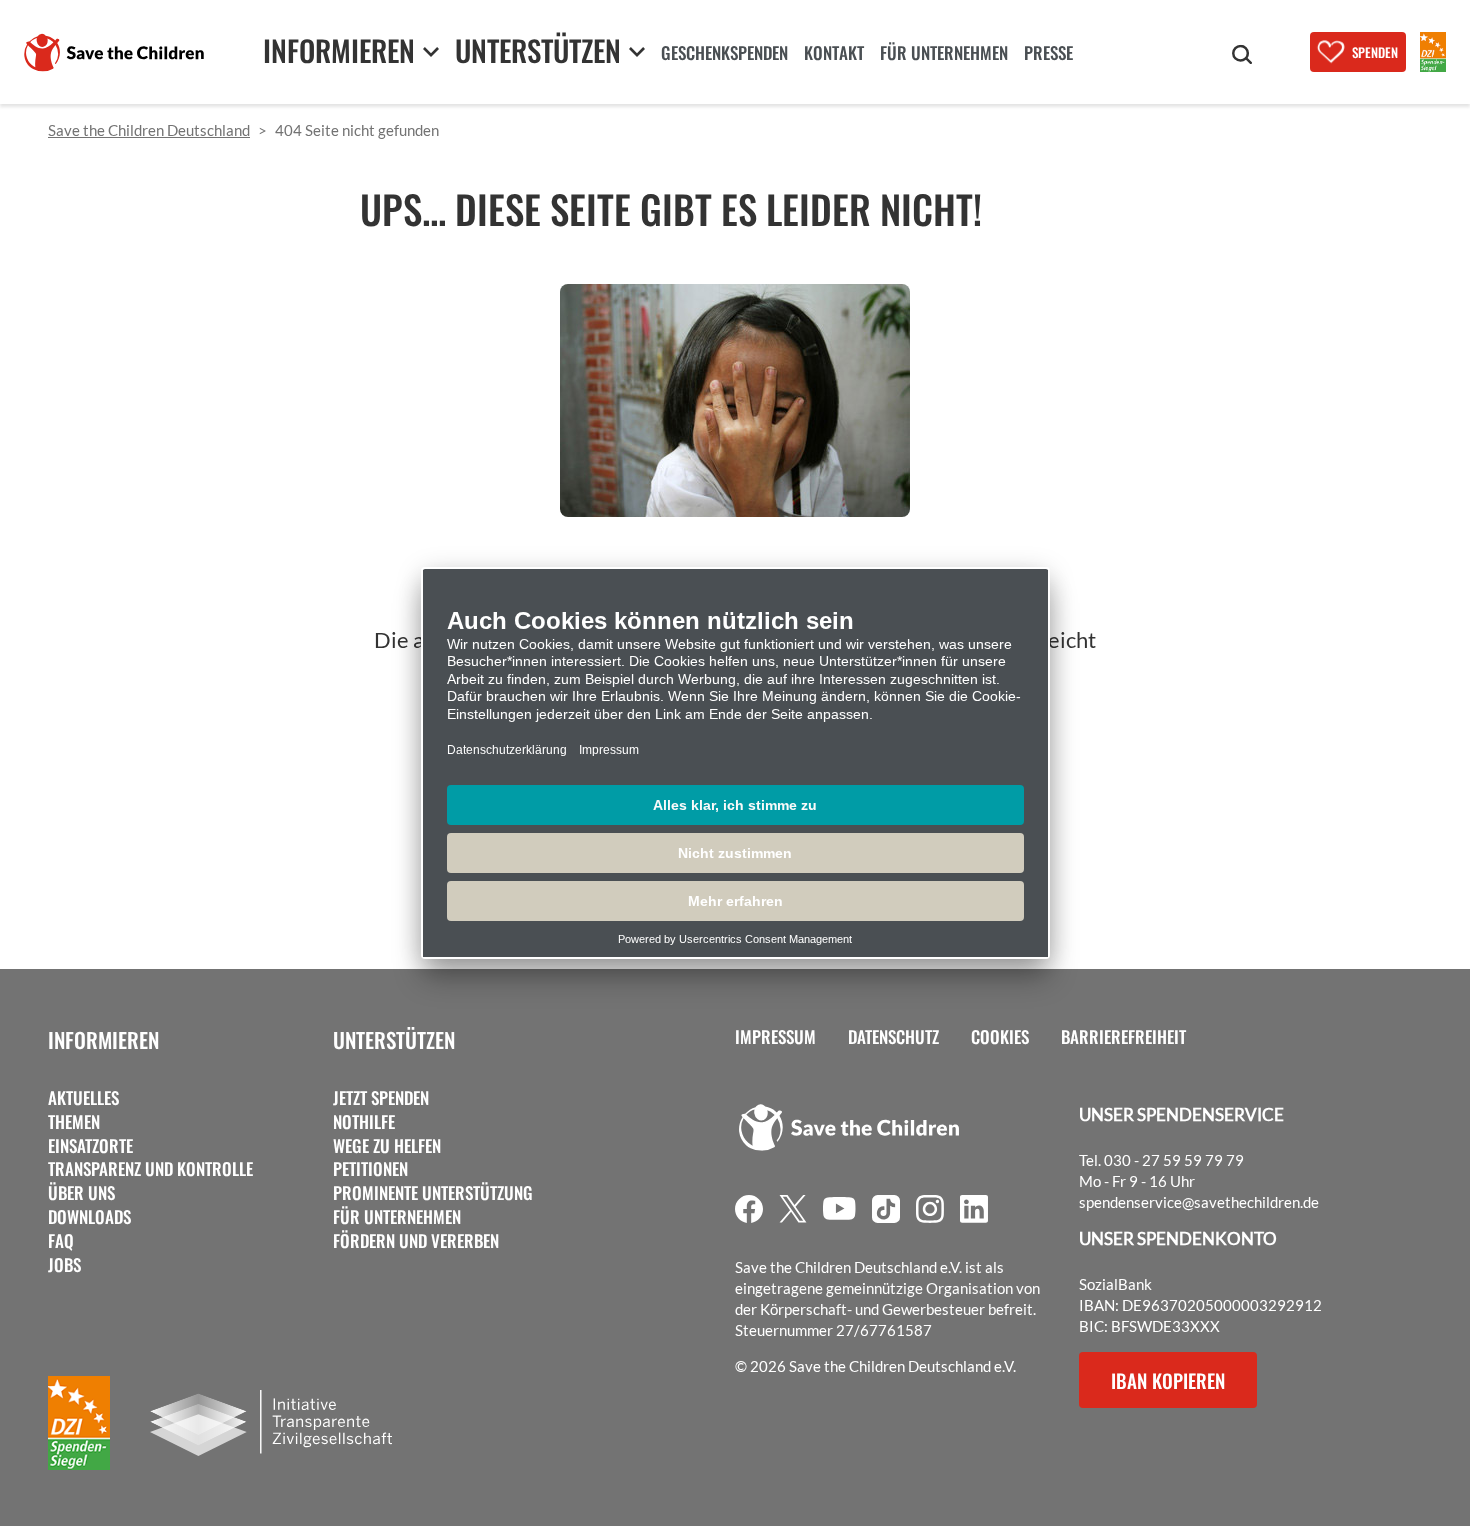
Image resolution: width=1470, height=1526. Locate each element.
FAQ (61, 1241)
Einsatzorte (90, 1146)
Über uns (81, 1193)
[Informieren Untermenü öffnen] (431, 51)
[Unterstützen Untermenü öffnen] (637, 51)
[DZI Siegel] (1433, 52)
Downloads (89, 1217)
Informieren (103, 1039)
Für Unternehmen (397, 1217)
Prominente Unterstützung (433, 1193)
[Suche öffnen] (1242, 55)
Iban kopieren (1168, 1380)
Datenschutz (893, 1037)
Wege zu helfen (387, 1146)
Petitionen (370, 1169)
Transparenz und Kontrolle (150, 1169)
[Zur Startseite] (114, 52)
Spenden (1375, 52)
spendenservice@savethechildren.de (1199, 1202)
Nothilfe (364, 1122)
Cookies (1000, 1037)
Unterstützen (394, 1039)
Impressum (775, 1037)
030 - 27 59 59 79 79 (1174, 1160)
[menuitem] (724, 55)
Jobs (64, 1265)
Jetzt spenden (381, 1098)
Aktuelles (83, 1098)
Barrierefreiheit (1123, 1037)
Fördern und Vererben (416, 1241)
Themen (74, 1122)
